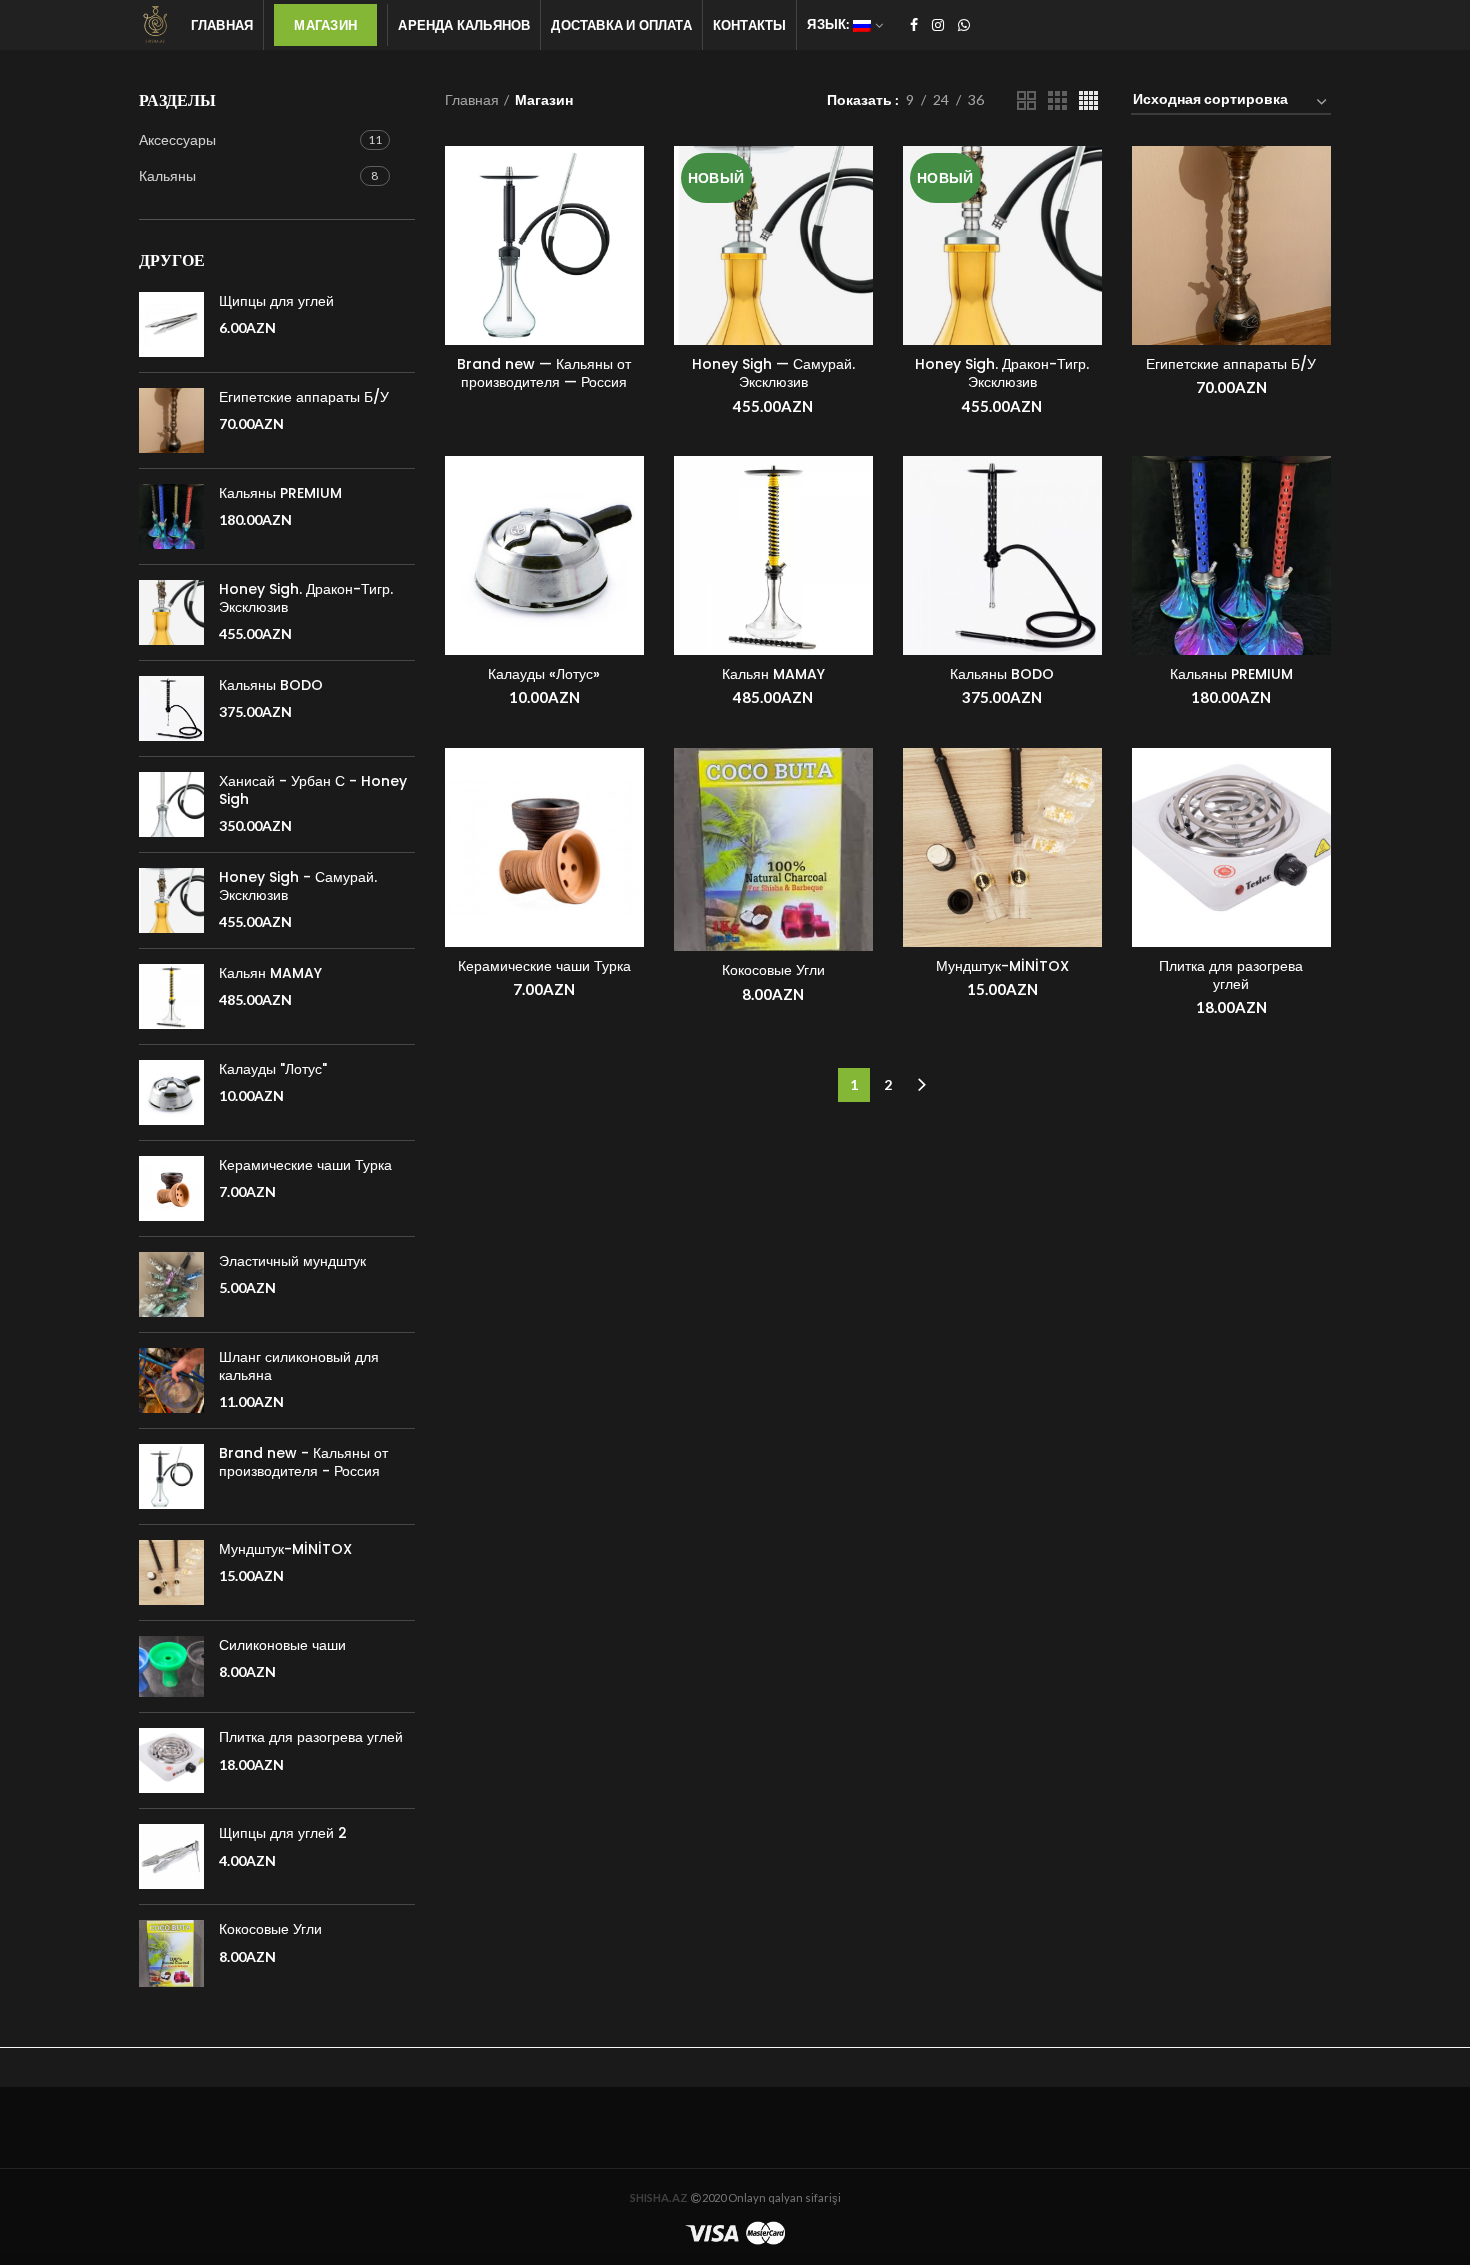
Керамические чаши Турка (544, 966)
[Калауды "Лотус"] (171, 1092)
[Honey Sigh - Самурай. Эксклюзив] (171, 900)
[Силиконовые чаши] (171, 1666)
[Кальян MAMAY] (171, 996)
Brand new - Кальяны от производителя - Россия (303, 1462)
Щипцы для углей (276, 301)
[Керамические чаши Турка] (171, 1188)
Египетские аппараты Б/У (1231, 364)
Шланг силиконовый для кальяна (299, 1366)
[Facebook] (914, 25)
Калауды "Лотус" (273, 1069)
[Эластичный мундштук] (171, 1284)
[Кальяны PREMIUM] (171, 516)
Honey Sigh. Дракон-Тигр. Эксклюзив (1002, 373)
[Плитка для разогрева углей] (171, 1760)
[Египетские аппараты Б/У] (171, 420)
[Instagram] (938, 25)
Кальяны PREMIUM (1231, 674)
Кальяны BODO (1002, 674)
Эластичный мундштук (292, 1261)
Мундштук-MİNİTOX (1002, 966)
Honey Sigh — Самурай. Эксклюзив (773, 373)
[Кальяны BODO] (171, 708)
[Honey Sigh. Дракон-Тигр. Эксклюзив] (171, 612)
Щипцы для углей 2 (283, 1833)
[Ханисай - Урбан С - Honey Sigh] (171, 804)
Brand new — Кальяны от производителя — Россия (544, 373)
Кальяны (167, 175)
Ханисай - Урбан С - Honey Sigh (313, 790)
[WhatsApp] (964, 25)
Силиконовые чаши (282, 1645)
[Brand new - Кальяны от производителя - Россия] (171, 1476)
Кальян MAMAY (773, 674)
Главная (472, 99)
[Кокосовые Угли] (171, 1953)
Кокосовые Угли (773, 970)
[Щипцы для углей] (171, 324)
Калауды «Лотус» (544, 674)
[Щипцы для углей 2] (171, 1856)
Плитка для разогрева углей (1231, 975)
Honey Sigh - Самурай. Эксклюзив (298, 886)
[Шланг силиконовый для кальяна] (171, 1380)
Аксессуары (177, 139)
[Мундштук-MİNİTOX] (171, 1572)
